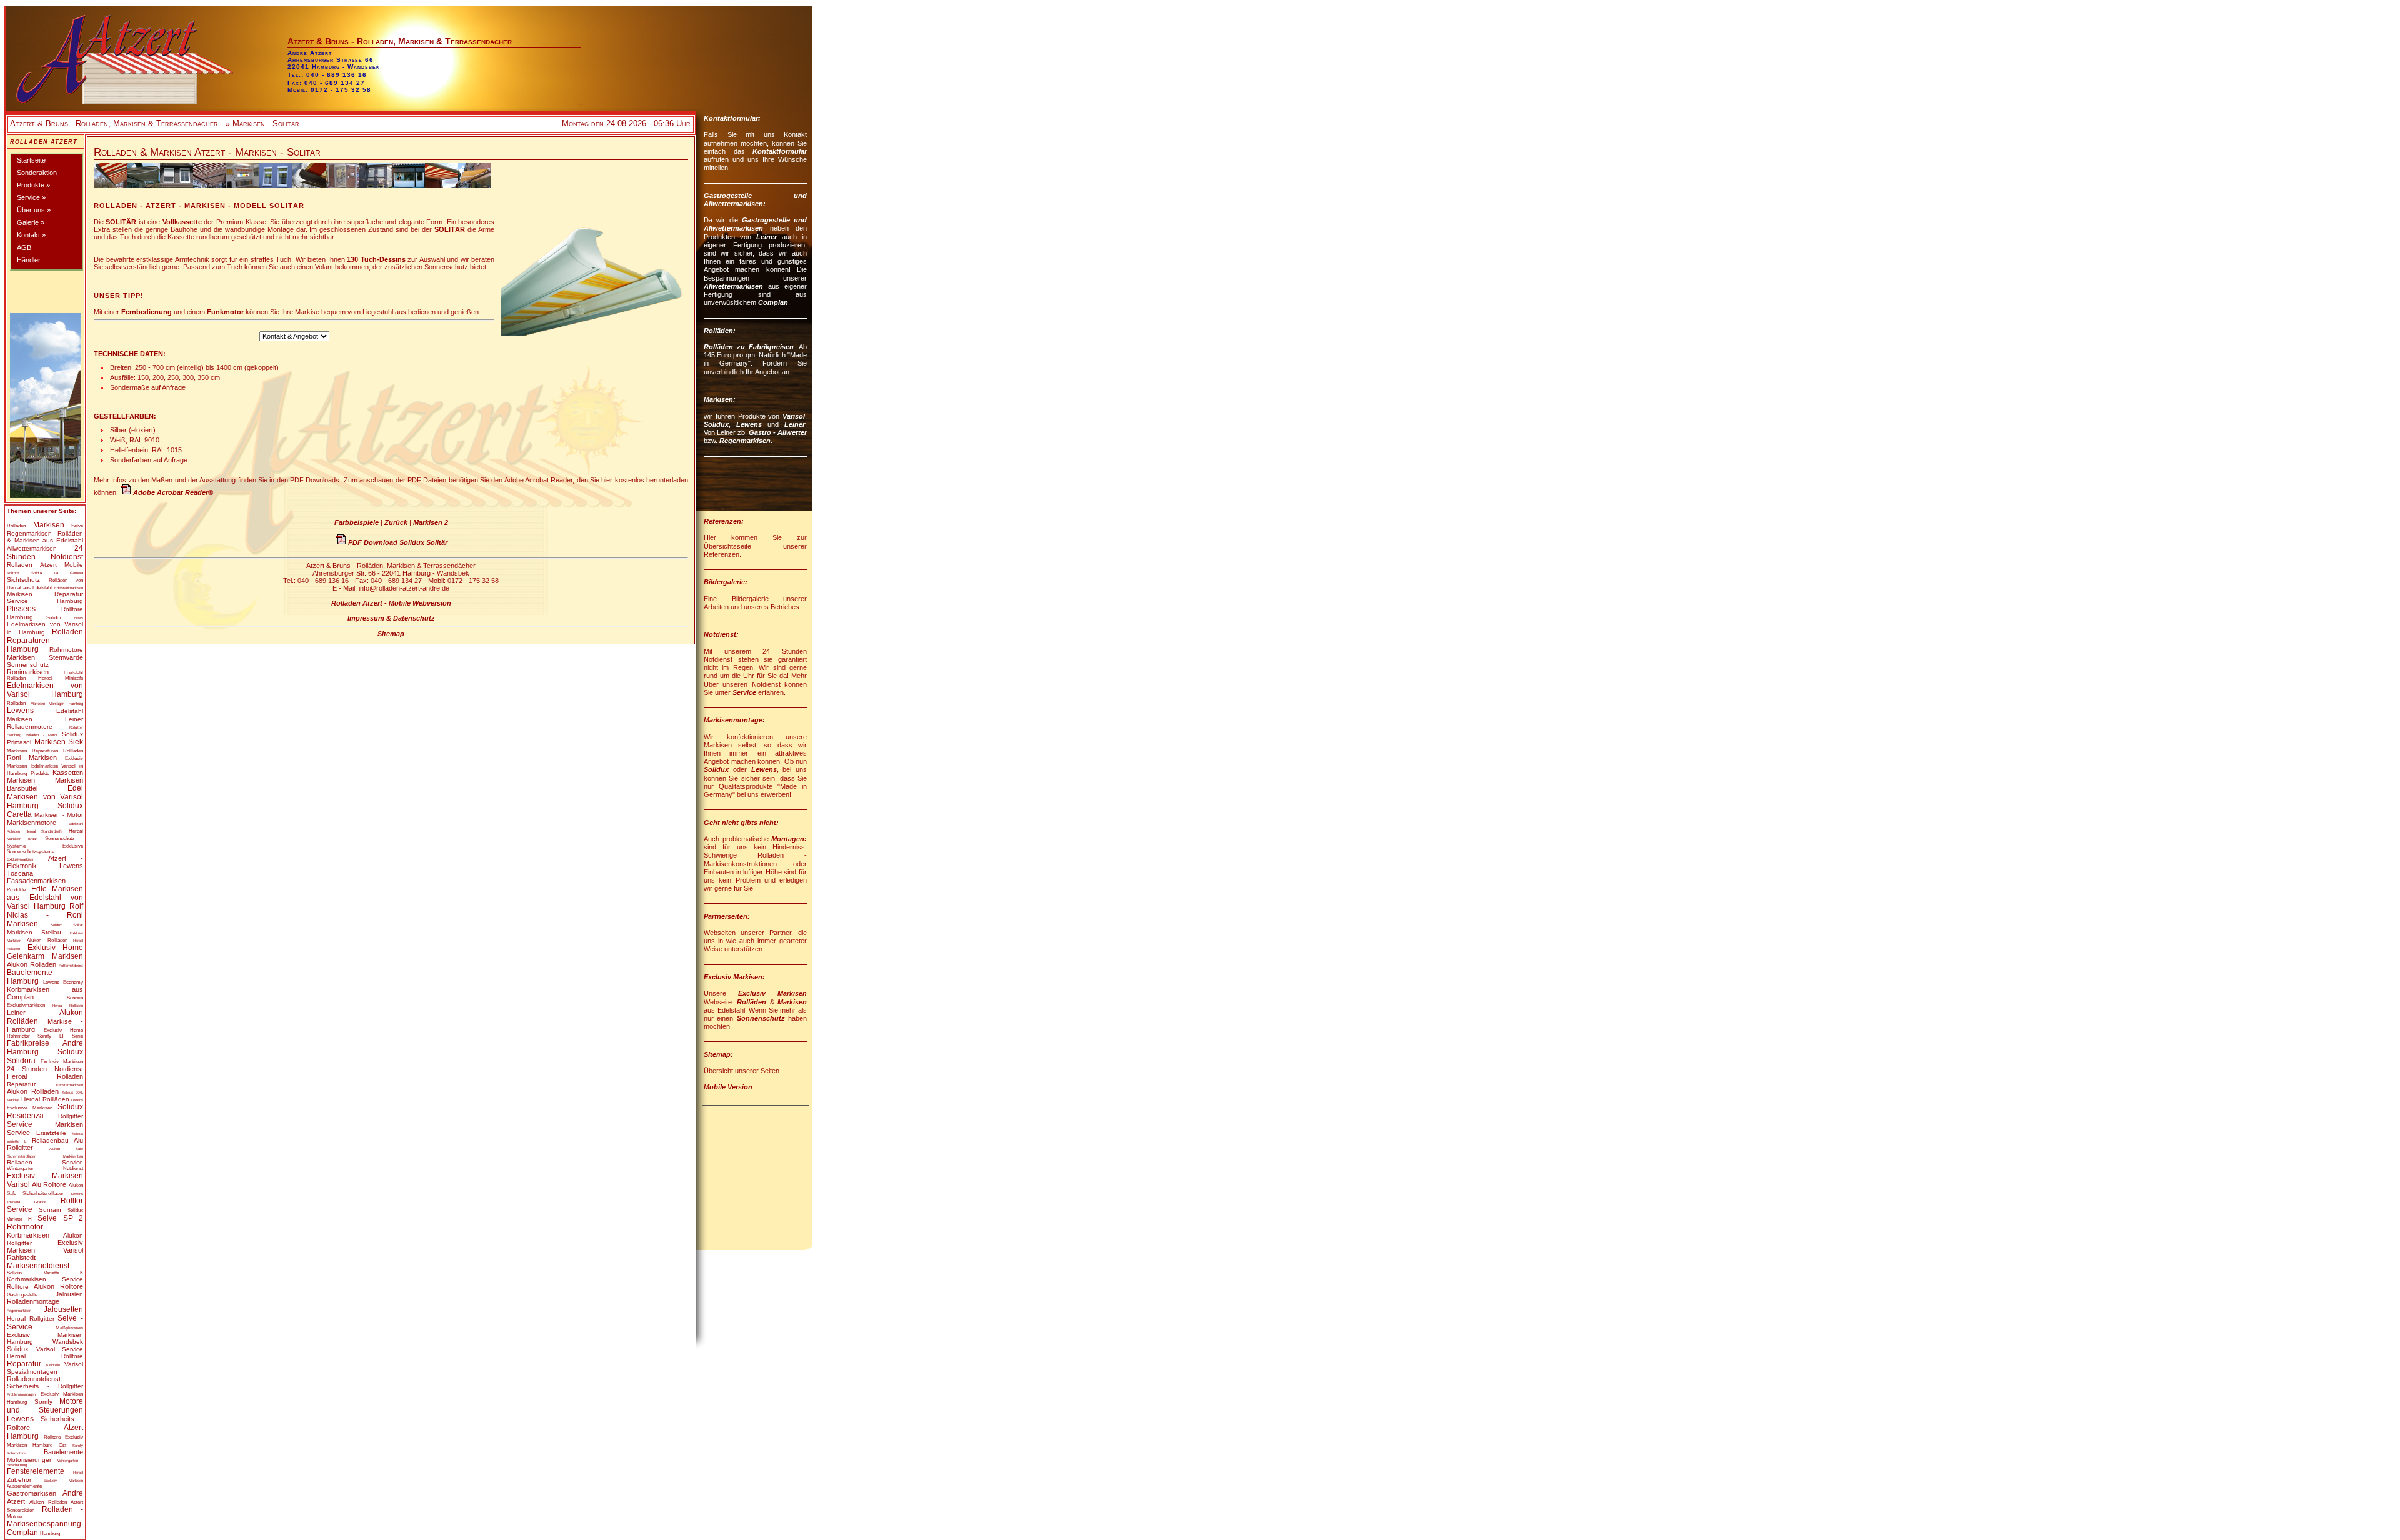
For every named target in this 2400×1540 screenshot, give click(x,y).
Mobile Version (728, 1087)
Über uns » (34, 210)
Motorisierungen (30, 1460)
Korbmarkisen (28, 1235)
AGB (24, 247)
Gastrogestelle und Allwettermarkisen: (755, 200)
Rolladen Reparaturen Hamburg (45, 641)
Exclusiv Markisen (62, 1062)
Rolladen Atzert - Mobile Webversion (391, 603)
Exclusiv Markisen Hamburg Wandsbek (45, 1338)
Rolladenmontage (33, 1301)
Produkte (40, 773)
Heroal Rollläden (45, 1099)
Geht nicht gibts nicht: (741, 822)
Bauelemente (63, 1452)
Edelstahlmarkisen (69, 588)
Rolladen (16, 703)
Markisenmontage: (734, 720)
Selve (77, 526)
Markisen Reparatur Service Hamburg (45, 597)
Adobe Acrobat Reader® (173, 492)
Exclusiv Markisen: (734, 977)
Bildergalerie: (726, 582)
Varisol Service (60, 1349)
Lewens (20, 711)
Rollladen (57, 940)
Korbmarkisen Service (45, 1279)
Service (20, 1124)
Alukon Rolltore (58, 1286)
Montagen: (789, 839)
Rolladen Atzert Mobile (45, 565)
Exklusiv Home (56, 947)
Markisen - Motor (59, 815)
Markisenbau (73, 1156)
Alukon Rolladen (32, 964)
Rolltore (13, 573)
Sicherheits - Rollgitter (45, 1386)
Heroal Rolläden (45, 1076)
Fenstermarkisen (70, 1085)
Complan (773, 302)
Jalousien (69, 1294)
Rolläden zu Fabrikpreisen (749, 347)
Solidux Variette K (45, 1273)
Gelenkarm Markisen (45, 956)
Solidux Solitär (67, 925)
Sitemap (391, 634)
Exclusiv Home (63, 1030)
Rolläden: (720, 331)
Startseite (31, 160)
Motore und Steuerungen (45, 1406)
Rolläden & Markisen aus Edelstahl (45, 537)
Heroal (76, 831)
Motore (14, 1517)
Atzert (16, 1501)
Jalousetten (63, 1309)
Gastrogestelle (22, 1295)
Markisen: (720, 399)
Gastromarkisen (32, 1493)
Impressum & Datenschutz (391, 618)
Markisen (49, 525)
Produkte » (33, 185)
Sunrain (75, 998)
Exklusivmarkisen (21, 859)
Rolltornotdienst (71, 966)
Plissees (21, 609)
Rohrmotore (66, 650)
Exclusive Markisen (30, 1108)
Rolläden (16, 526)
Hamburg (50, 1533)
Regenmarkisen (29, 533)
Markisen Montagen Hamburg (57, 704)
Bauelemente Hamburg (30, 977)
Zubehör (19, 1480)
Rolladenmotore (30, 727)
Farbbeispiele (357, 522)
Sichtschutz (23, 580)
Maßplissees (69, 1328)
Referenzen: (724, 521)
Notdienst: (721, 634)
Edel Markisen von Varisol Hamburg (45, 797)
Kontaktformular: (732, 118)
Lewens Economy (63, 982)
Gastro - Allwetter (778, 432)
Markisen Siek (59, 742)
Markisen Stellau (34, 932)
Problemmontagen (21, 1394)
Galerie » (31, 222)
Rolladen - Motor (42, 735)
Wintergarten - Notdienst (45, 1168)
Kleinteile (53, 1365)
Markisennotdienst (38, 1266)
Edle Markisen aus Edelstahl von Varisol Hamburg (45, 897)
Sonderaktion (37, 172)
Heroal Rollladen (68, 1006)
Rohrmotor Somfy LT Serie (45, 1036)
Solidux (54, 618)
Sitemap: (718, 1054)
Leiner (74, 719)
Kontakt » (31, 235)
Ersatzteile (51, 1133)
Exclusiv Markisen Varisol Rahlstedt (45, 1250)
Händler (29, 260)
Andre (73, 1493)
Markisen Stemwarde (45, 657)
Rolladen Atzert (44, 142)
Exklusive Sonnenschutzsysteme (45, 849)
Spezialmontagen (32, 1372)
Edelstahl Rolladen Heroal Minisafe (45, 676)
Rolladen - (62, 1509)
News (79, 618)
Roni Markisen (32, 757)
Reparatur (21, 1084)
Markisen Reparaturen (32, 751)
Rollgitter (71, 1116)
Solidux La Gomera (57, 573)
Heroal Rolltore (45, 1356)
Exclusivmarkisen (26, 1005)
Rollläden (73, 751)
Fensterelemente (36, 1471)
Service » (31, 197)
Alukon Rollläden (33, 1091)
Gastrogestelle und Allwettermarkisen (755, 224)
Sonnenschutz (28, 665)
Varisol (74, 1364)
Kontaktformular (780, 151)
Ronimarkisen (28, 672)
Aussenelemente (24, 1486)
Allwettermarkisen (32, 548)
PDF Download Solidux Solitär (398, 542)
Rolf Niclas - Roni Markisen (45, 915)
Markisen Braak (22, 839)
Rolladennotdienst (34, 1379)
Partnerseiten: (727, 916)
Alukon (34, 940)
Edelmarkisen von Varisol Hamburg (45, 690)
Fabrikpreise (28, 1043)
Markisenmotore (32, 822)
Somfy (43, 1402)
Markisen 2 (431, 522)
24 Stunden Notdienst (45, 552)
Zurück (396, 522)
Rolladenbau (50, 1140)
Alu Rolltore (49, 1184)
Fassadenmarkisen (36, 881)
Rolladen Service (45, 1162)
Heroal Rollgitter (31, 1318)
